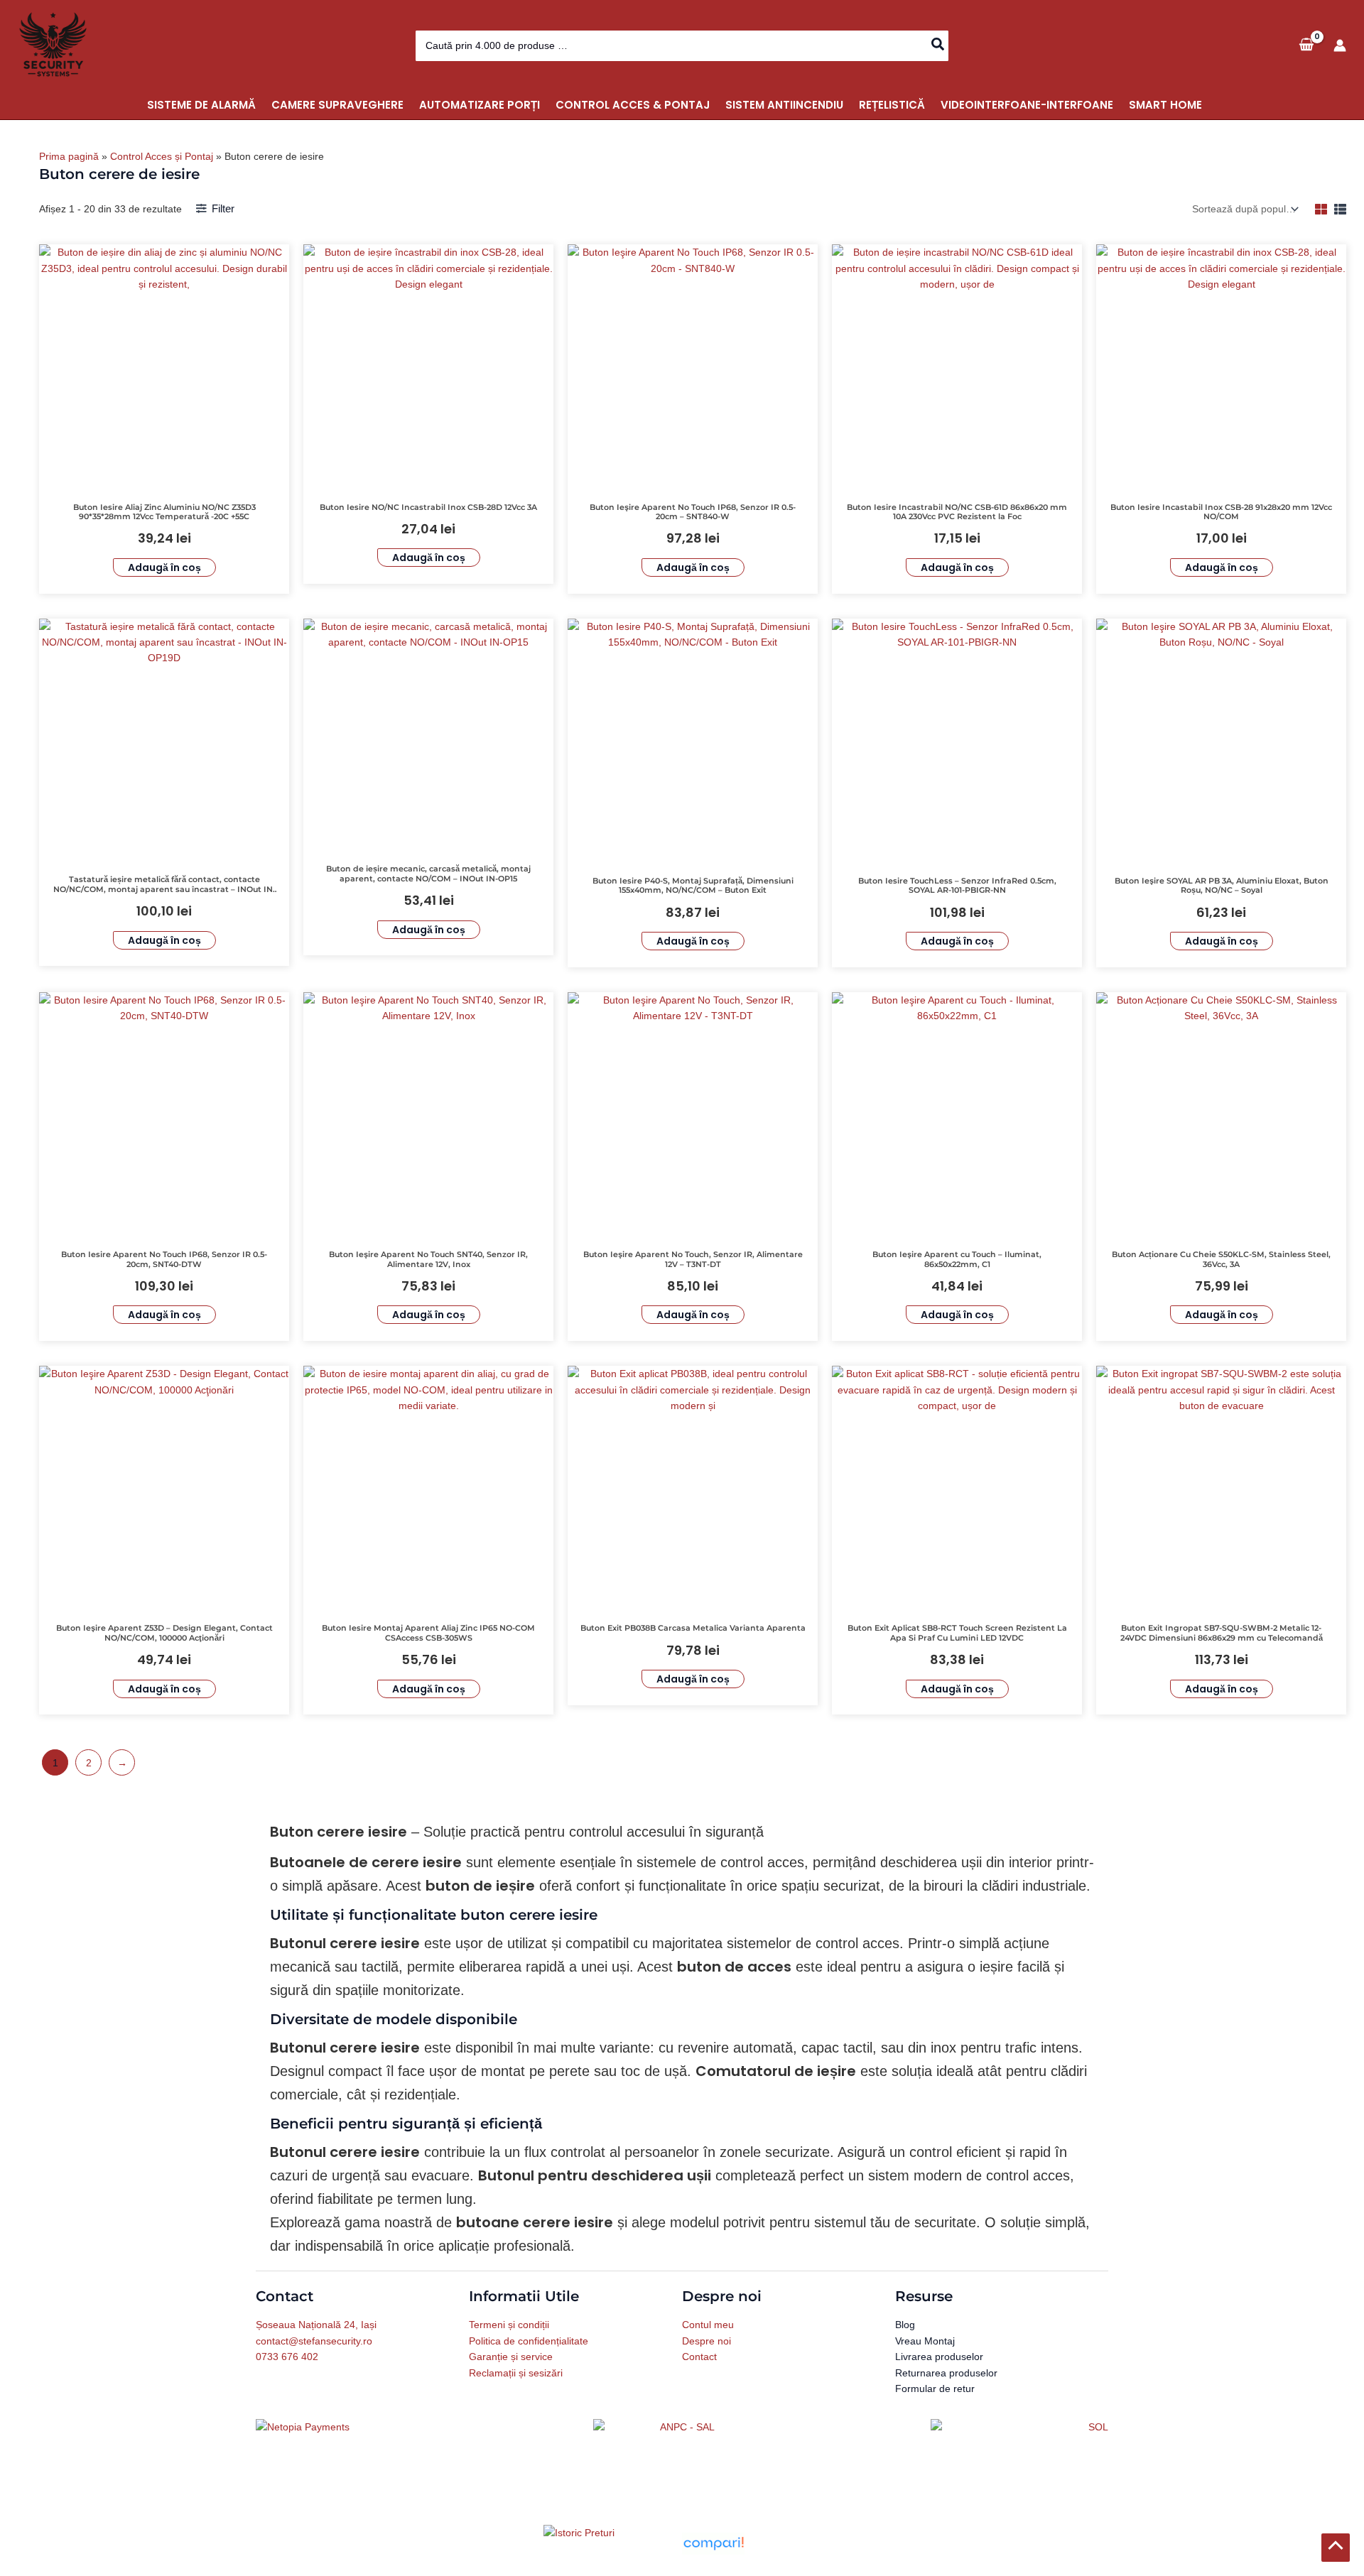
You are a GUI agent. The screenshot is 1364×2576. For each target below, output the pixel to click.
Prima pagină (69, 156)
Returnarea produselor (946, 2373)
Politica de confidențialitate (529, 2341)
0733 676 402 (287, 2357)
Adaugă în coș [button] (164, 567)
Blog (905, 2325)
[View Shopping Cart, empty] (1306, 45)
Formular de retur (935, 2388)
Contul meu (708, 2325)
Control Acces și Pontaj (162, 156)
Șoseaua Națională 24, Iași (316, 2325)
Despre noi (707, 2341)
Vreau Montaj (925, 2341)
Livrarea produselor (939, 2357)
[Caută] (938, 46)
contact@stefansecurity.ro (314, 2341)
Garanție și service (511, 2357)
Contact (699, 2357)
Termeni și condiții (509, 2325)
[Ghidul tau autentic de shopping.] (713, 2543)
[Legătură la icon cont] (1340, 45)
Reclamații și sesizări (516, 2373)
